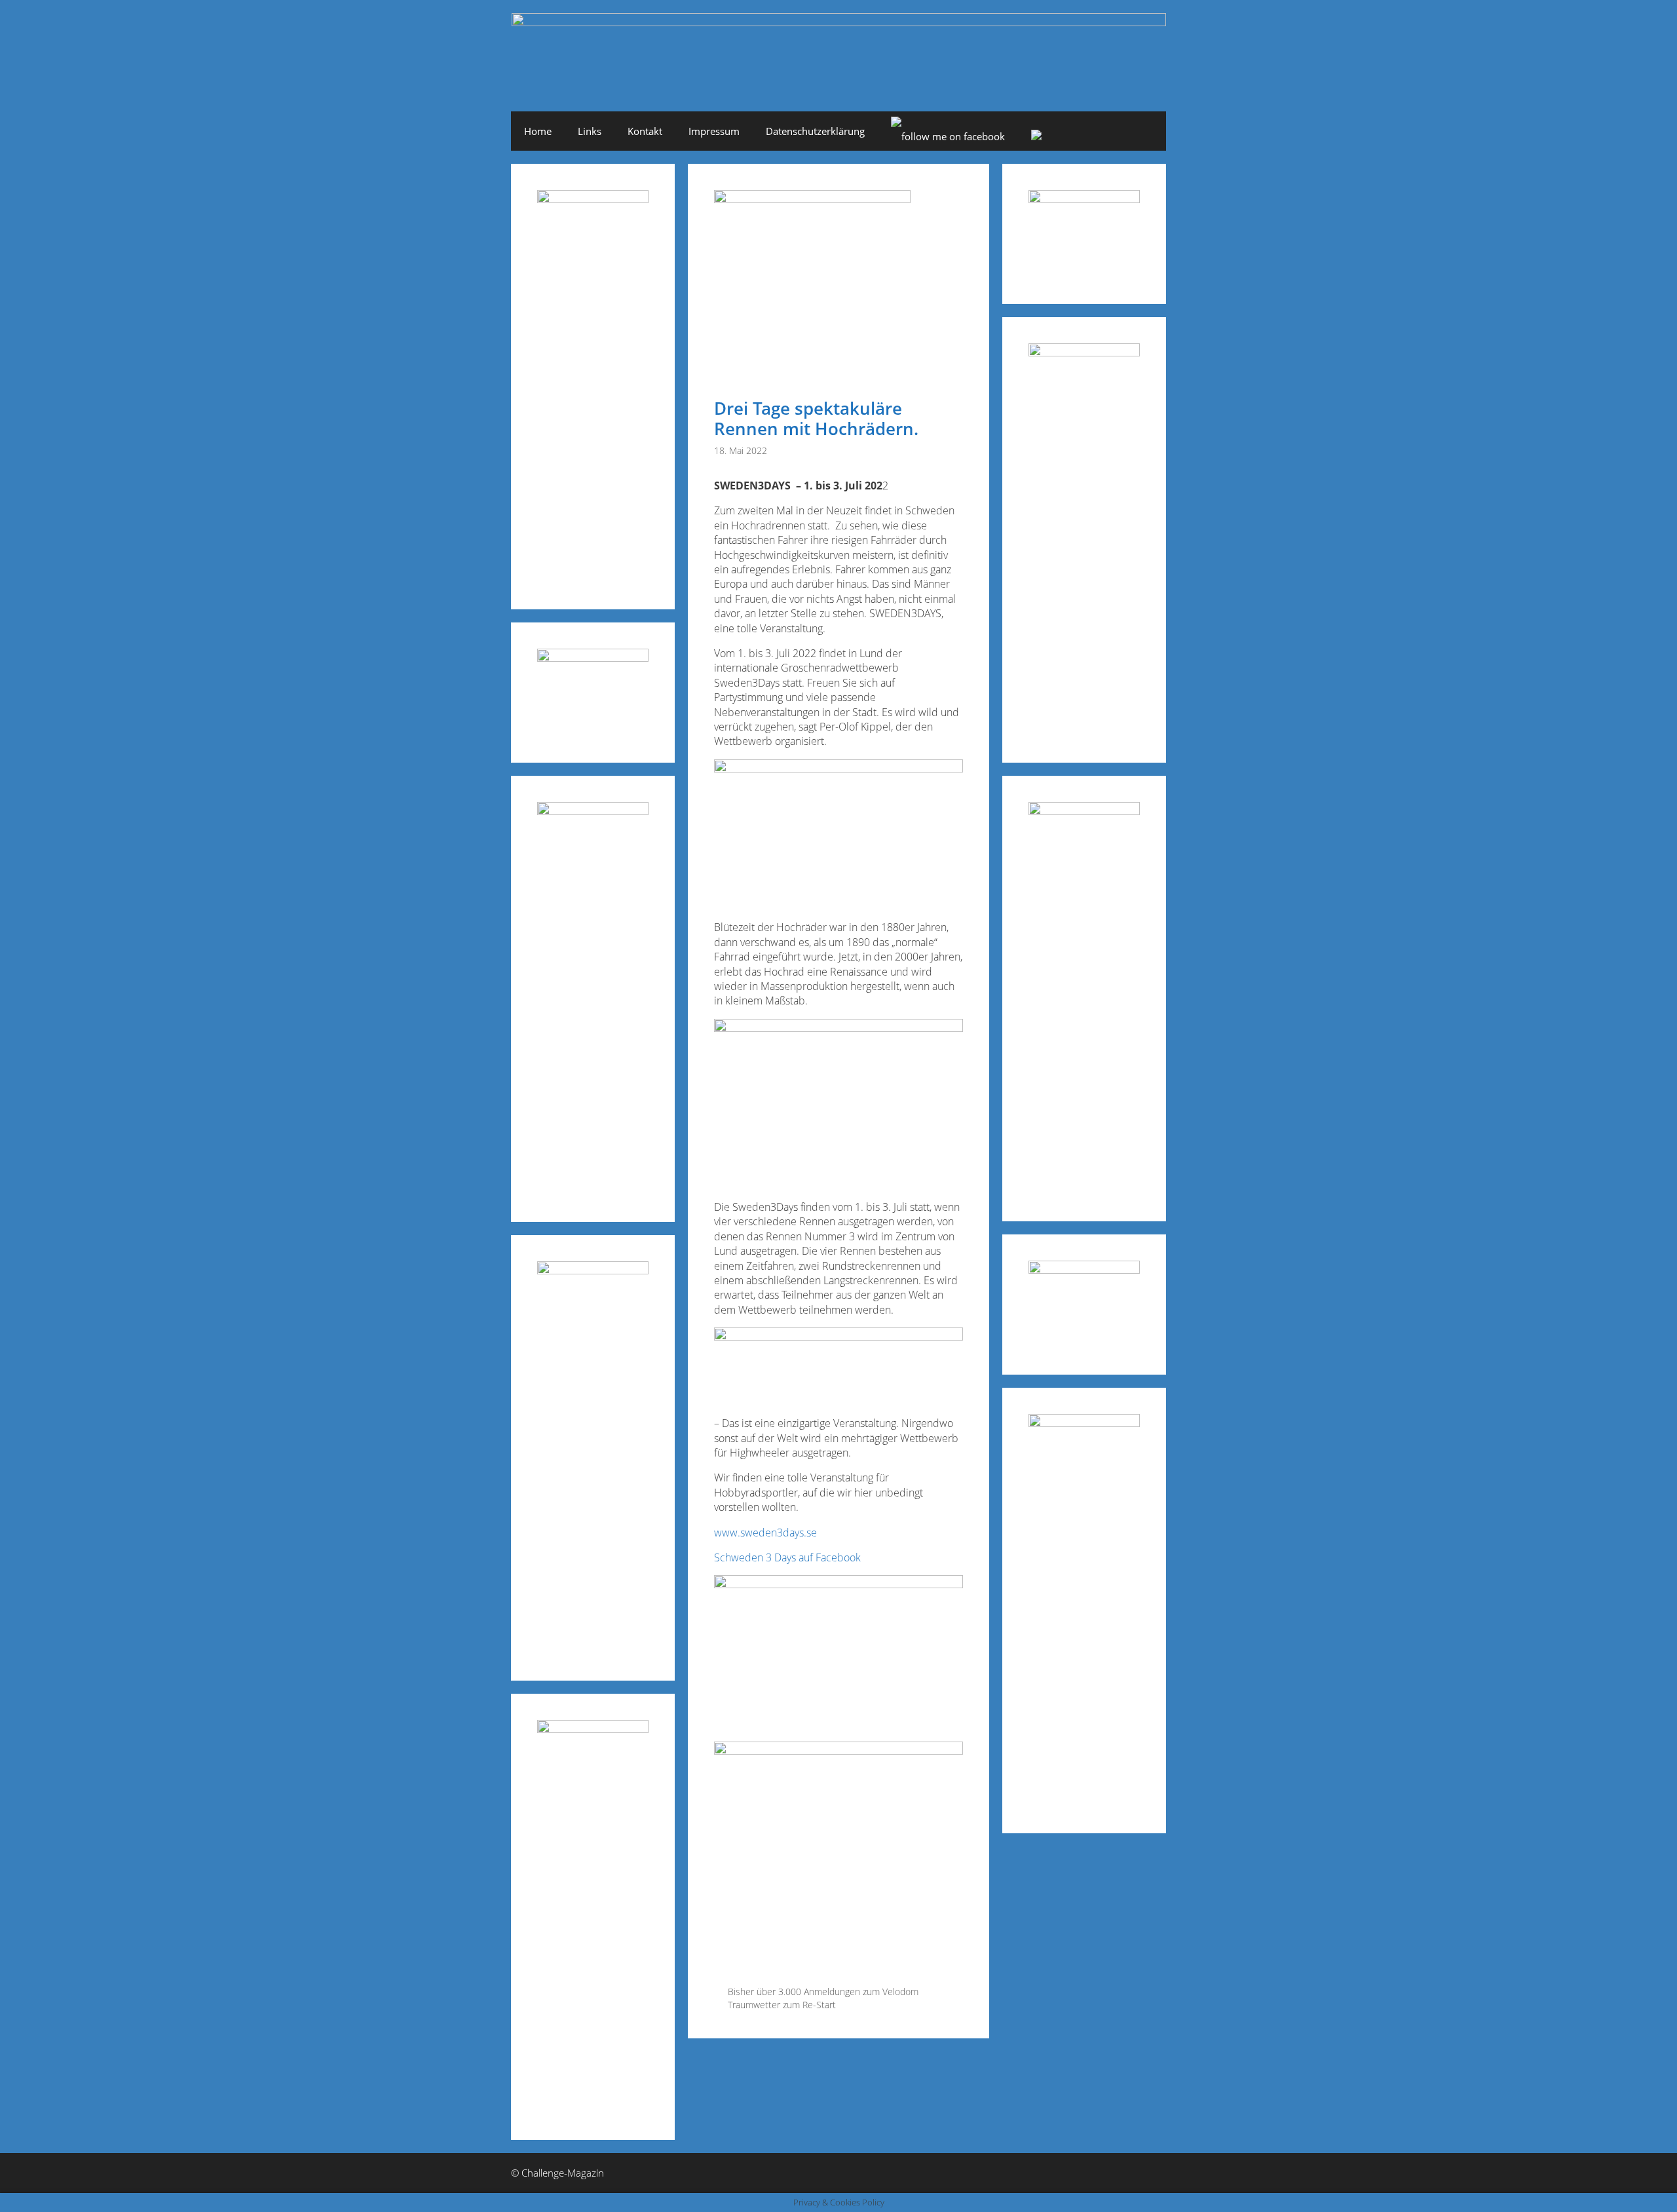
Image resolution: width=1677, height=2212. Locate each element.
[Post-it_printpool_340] (593, 658)
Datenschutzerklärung (815, 131)
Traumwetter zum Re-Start (782, 2005)
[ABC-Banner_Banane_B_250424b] (593, 1270)
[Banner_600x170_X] (1084, 352)
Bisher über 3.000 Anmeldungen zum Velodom (823, 1992)
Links (590, 131)
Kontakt (645, 131)
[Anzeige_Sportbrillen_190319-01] (593, 811)
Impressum (714, 131)
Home (538, 131)
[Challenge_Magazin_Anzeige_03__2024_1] (1084, 811)
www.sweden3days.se (765, 1533)
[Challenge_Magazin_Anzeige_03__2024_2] (593, 199)
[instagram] (1036, 136)
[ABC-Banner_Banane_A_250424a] (1084, 1423)
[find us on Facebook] (948, 136)
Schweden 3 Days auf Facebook (787, 1557)
